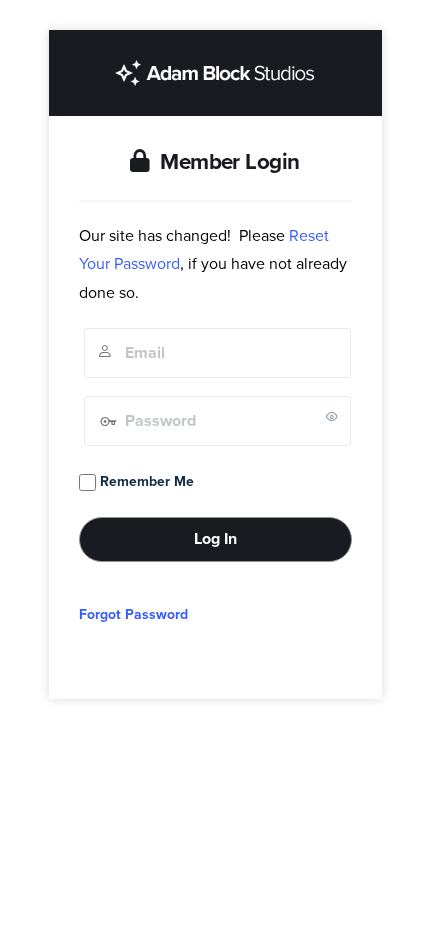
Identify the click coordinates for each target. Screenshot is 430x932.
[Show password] (332, 416)
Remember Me (145, 481)
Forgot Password (133, 614)
